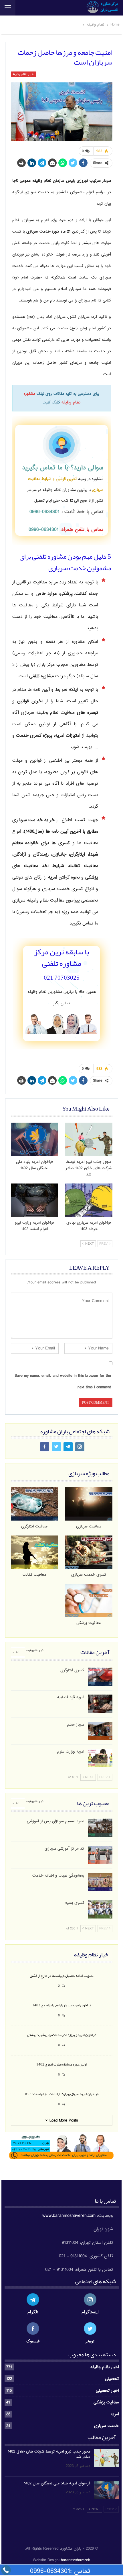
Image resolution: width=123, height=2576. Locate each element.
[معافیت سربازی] (89, 1504)
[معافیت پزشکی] (89, 1600)
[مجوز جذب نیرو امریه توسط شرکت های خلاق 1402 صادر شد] (89, 1139)
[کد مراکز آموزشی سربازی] (100, 1855)
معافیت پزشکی (106, 2402)
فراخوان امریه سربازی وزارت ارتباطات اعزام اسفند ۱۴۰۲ (62, 2094)
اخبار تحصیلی (107, 2391)
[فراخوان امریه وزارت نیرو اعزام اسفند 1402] (35, 1200)
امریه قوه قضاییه (71, 1697)
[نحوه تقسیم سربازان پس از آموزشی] (100, 1828)
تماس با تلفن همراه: (66, 530)
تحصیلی (112, 2379)
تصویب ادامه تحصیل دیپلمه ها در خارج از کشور (62, 1975)
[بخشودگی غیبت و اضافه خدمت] (100, 1882)
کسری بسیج (74, 1903)
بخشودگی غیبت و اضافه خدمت (58, 1876)
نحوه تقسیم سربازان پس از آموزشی (55, 1821)
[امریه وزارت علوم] (100, 1758)
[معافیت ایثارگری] (35, 1504)
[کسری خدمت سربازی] (89, 1552)
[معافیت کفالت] (35, 1552)
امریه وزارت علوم (71, 1752)
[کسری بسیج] (100, 1909)
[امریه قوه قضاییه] (100, 1704)
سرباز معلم (76, 1725)
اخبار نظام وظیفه (24, 74)
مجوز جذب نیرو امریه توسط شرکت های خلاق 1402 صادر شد (49, 2454)
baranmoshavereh (76, 2560)
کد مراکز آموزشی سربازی (64, 1849)
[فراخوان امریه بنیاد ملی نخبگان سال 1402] (35, 1139)
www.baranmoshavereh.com (69, 2216)
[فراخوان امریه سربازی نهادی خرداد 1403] (89, 1200)
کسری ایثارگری (72, 1670)
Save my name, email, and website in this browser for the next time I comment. (63, 1381)
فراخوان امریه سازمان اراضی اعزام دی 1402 (62, 2005)
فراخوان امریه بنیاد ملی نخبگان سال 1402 (57, 2483)
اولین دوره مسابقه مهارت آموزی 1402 (61, 2064)
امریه (115, 2414)
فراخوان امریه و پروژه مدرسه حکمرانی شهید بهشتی (62, 2035)
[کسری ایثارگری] (100, 1677)
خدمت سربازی (106, 2426)
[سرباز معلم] (100, 1731)
